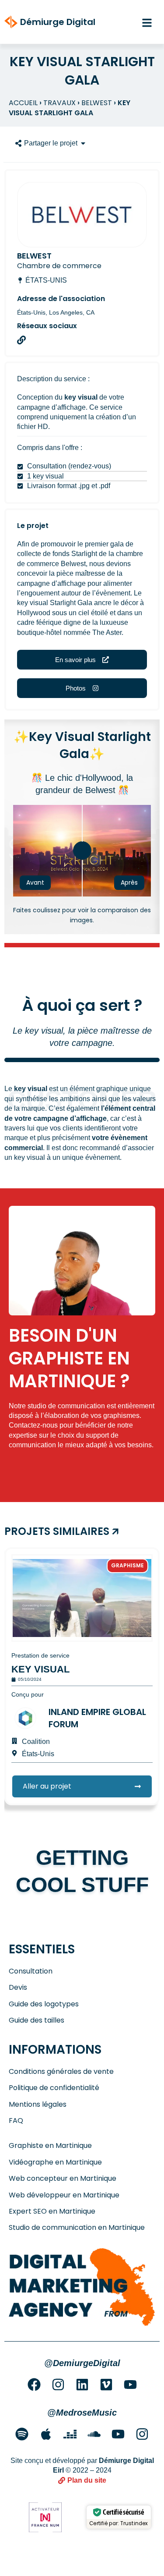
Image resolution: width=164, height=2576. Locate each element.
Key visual (40, 1669)
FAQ (16, 2121)
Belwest (97, 103)
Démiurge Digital (58, 22)
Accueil (23, 103)
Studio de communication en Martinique (77, 2228)
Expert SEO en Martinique (52, 2211)
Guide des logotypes (44, 2004)
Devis (18, 1988)
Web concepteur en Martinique (63, 2179)
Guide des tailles (37, 2020)
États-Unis (46, 280)
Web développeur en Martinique (64, 2195)
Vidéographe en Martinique (55, 2162)
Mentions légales (38, 2105)
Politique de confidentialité (54, 2088)
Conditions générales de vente (61, 2072)
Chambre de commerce (59, 266)
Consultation (31, 1971)
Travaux (59, 103)
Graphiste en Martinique (50, 2146)
